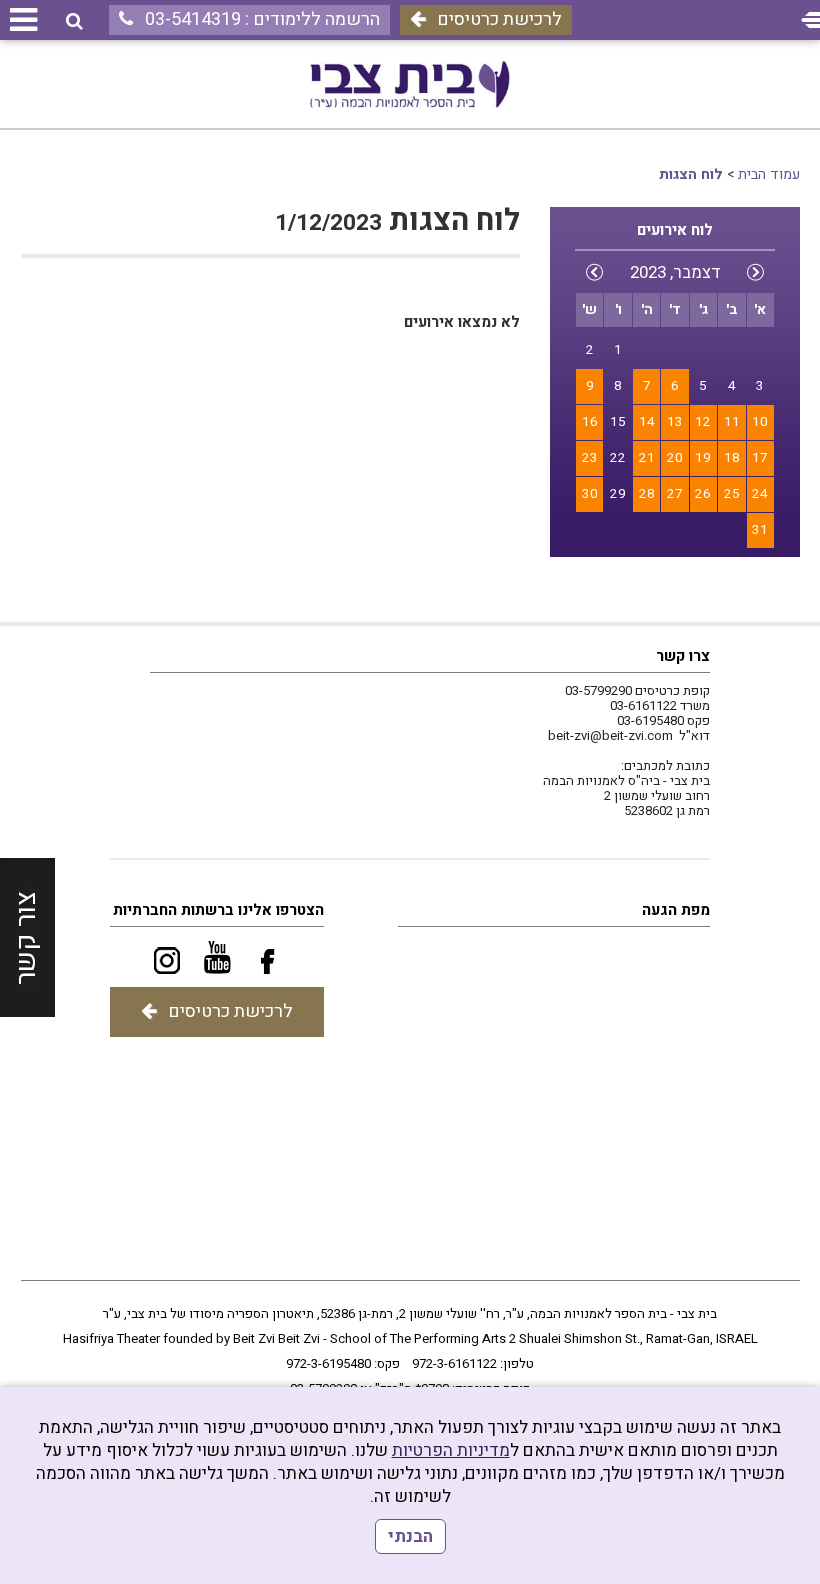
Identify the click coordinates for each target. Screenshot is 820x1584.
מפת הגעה (676, 910)
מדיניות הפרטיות (451, 1450)
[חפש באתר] (74, 21)
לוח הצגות (691, 174)
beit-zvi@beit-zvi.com (610, 735)
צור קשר (26, 938)
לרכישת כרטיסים (499, 19)
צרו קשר (683, 656)
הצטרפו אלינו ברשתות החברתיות (218, 910)
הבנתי (410, 1536)
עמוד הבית (769, 174)
